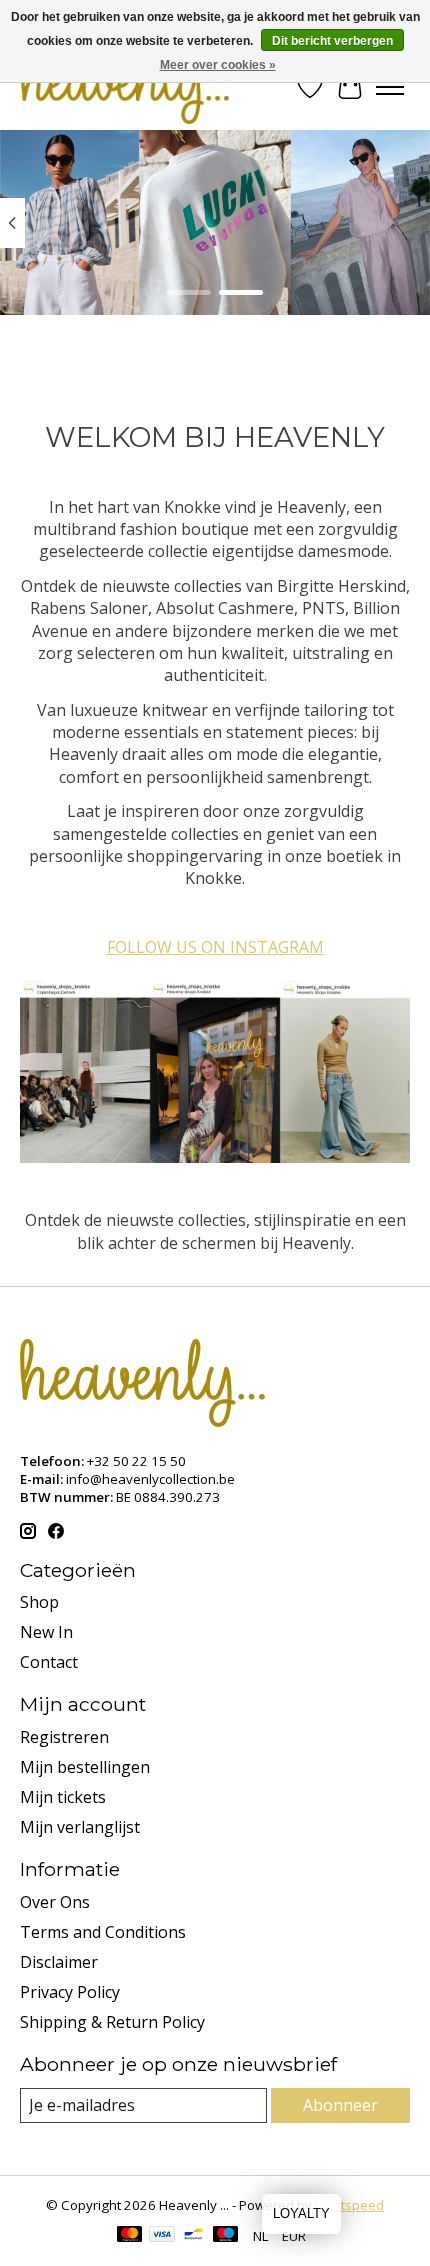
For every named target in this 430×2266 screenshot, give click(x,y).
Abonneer (340, 2105)
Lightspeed (349, 2205)
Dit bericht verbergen (332, 41)
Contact (49, 1662)
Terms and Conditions (103, 1932)
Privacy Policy (70, 1992)
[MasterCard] (130, 2236)
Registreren (64, 1737)
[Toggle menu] (390, 87)
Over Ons (55, 1902)
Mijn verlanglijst (80, 1827)
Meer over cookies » (218, 65)
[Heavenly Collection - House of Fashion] (124, 86)
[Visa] (162, 2236)
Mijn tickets (63, 1797)
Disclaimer (59, 1962)
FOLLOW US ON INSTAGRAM (215, 947)
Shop (39, 1602)
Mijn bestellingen (85, 1767)
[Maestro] (226, 2236)
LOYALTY (301, 2213)
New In (46, 1632)
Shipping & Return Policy (112, 2022)
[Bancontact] (193, 2236)
